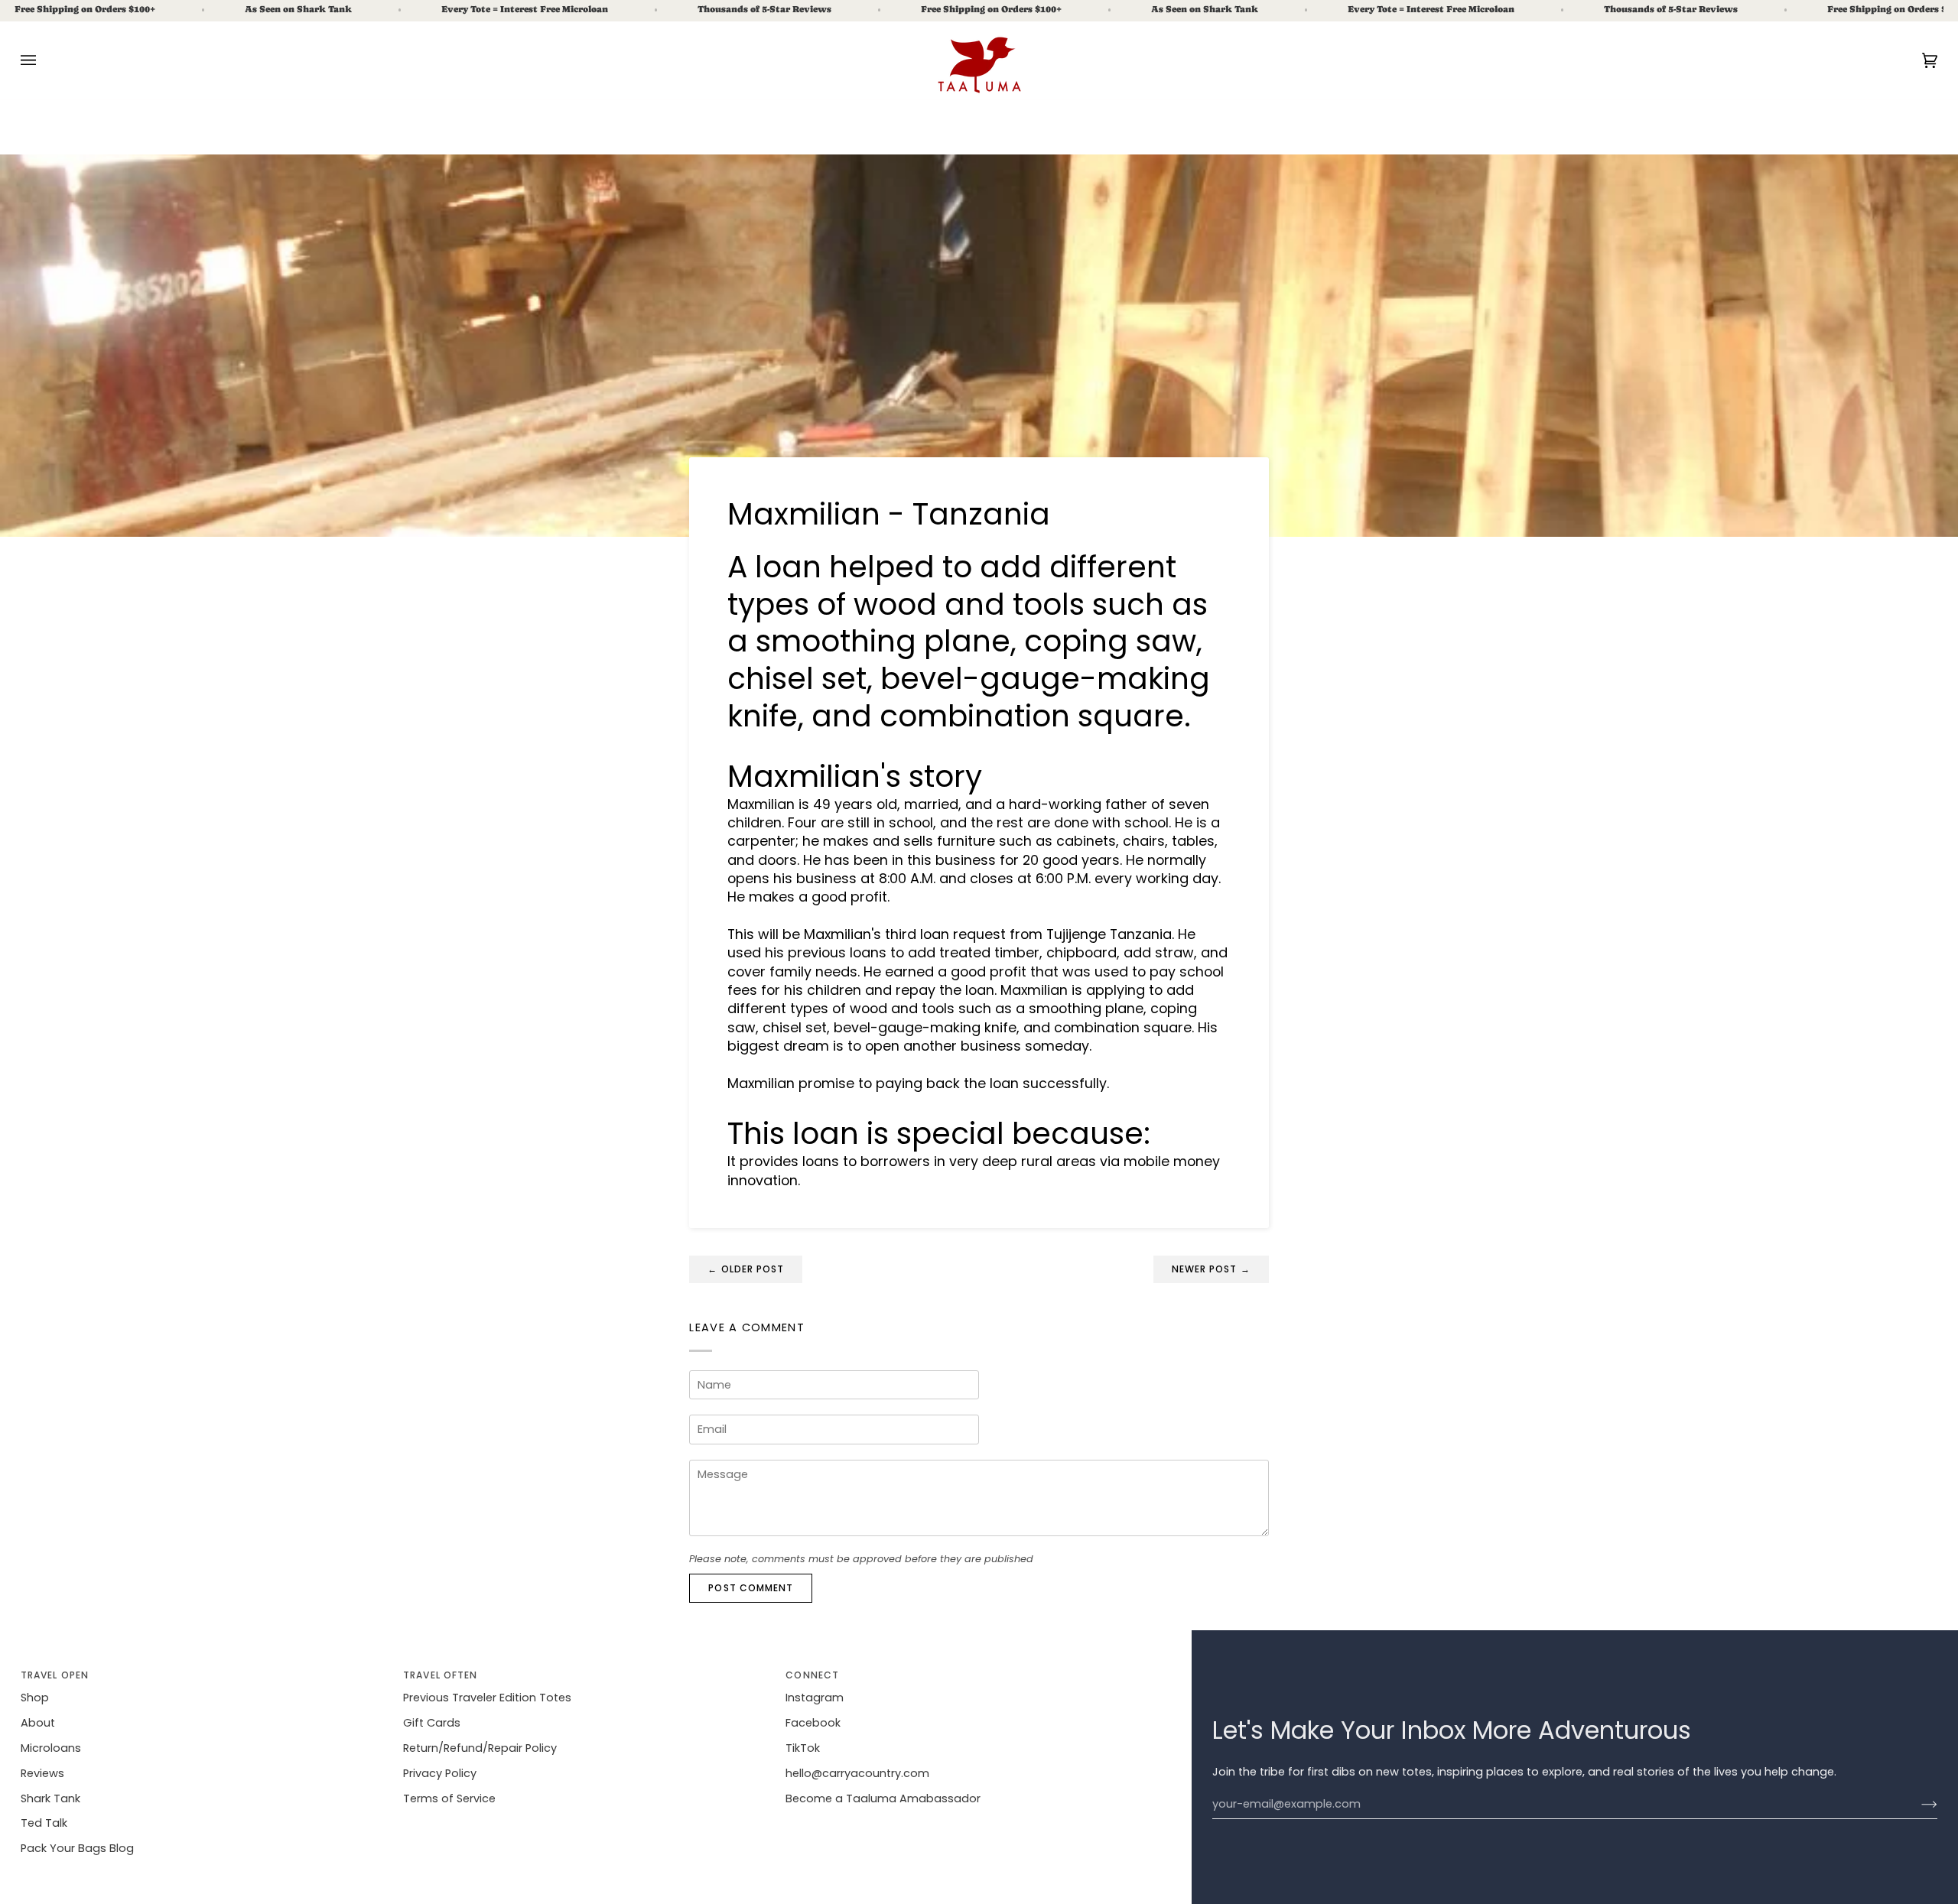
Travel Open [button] (55, 1675)
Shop (35, 1698)
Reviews (42, 1773)
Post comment (751, 1588)
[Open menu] (44, 60)
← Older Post (746, 1269)
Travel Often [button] (440, 1675)
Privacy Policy (440, 1773)
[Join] (1917, 1805)
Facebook (813, 1723)
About (38, 1723)
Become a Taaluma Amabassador (883, 1798)
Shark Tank (50, 1798)
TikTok (803, 1748)
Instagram (815, 1698)
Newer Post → (1211, 1269)
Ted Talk (44, 1823)
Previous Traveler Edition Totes (487, 1698)
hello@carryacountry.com (857, 1773)
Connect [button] (812, 1675)
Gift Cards (432, 1723)
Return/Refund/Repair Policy (480, 1748)
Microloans (51, 1748)
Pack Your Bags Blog (77, 1848)
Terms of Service (449, 1798)
